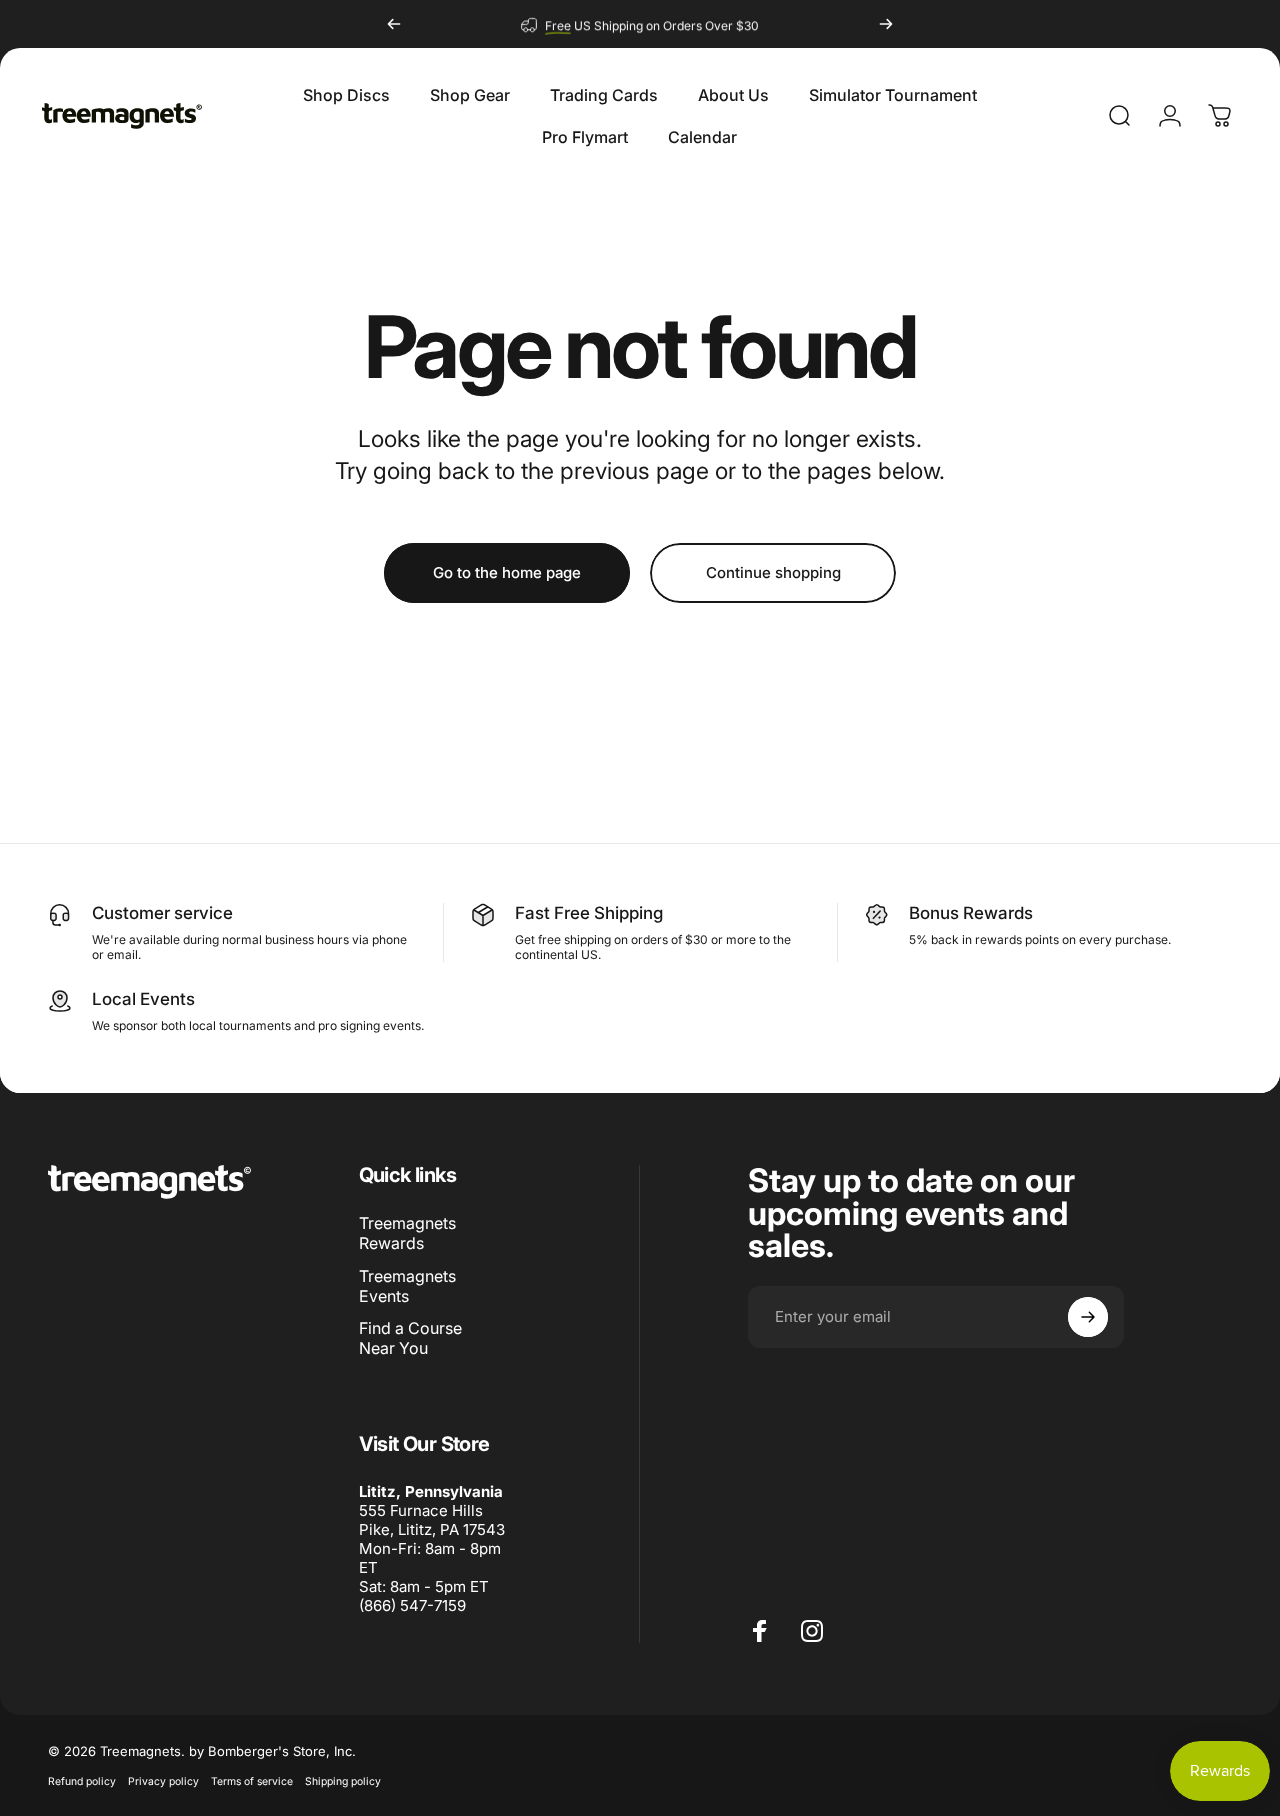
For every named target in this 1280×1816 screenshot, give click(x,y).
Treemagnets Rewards (407, 1233)
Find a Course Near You (410, 1338)
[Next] (886, 24)
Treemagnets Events (407, 1286)
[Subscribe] (1088, 1317)
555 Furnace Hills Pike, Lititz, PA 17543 (432, 1520)
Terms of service (252, 1781)
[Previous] (394, 24)
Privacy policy (163, 1781)
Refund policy (82, 1781)
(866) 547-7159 (412, 1605)
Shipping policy (343, 1781)
